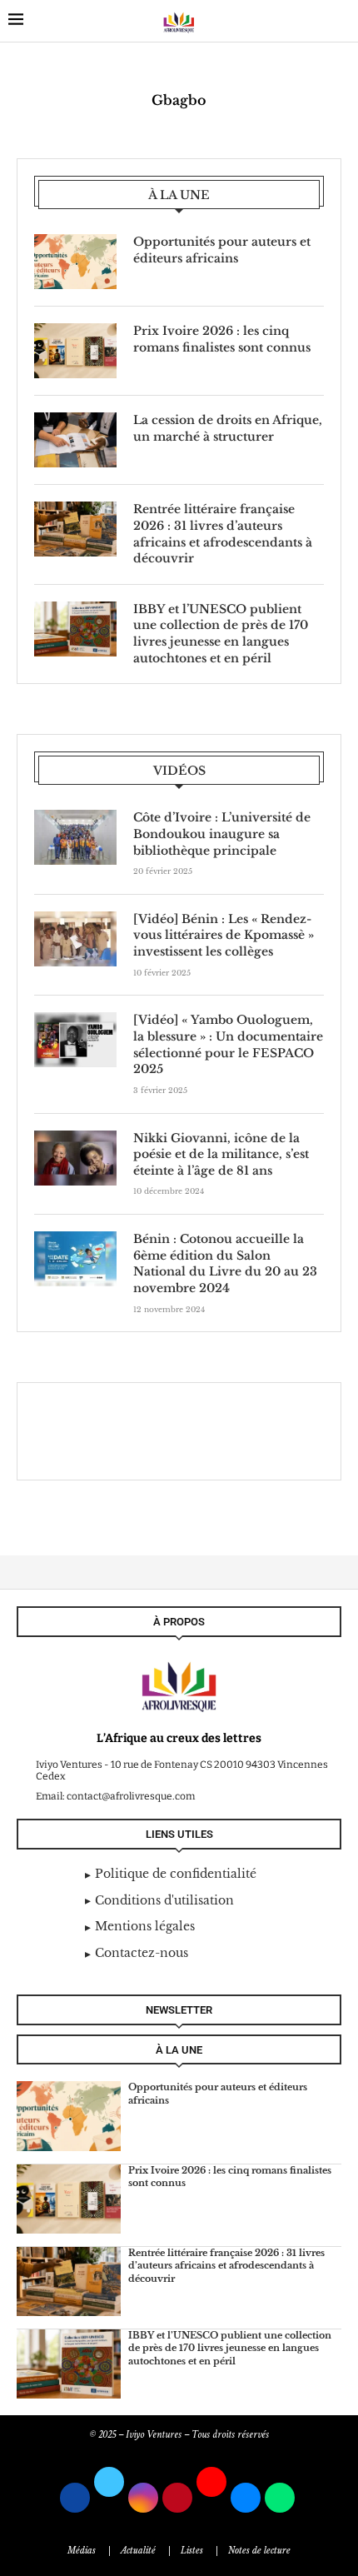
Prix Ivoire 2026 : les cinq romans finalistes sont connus (222, 339)
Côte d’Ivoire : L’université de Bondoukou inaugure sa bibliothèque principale (222, 834)
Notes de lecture (259, 2551)
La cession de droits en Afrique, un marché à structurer (228, 428)
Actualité (138, 2551)
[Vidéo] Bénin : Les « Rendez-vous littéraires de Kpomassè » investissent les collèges (224, 935)
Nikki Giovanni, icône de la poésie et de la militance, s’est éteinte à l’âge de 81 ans (221, 1154)
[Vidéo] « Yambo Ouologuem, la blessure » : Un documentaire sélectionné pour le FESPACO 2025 (228, 1044)
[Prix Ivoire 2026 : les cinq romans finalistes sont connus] (75, 351)
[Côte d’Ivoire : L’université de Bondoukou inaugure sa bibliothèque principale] (75, 837)
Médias (82, 2551)
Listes (192, 2551)
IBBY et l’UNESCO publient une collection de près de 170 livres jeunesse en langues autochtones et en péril (221, 634)
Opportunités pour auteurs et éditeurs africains (222, 250)
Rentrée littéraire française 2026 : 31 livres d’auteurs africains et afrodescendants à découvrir (223, 534)
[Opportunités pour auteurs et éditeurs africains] (75, 262)
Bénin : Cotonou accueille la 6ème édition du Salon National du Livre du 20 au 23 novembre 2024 (225, 1263)
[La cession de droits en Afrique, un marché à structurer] (75, 440)
